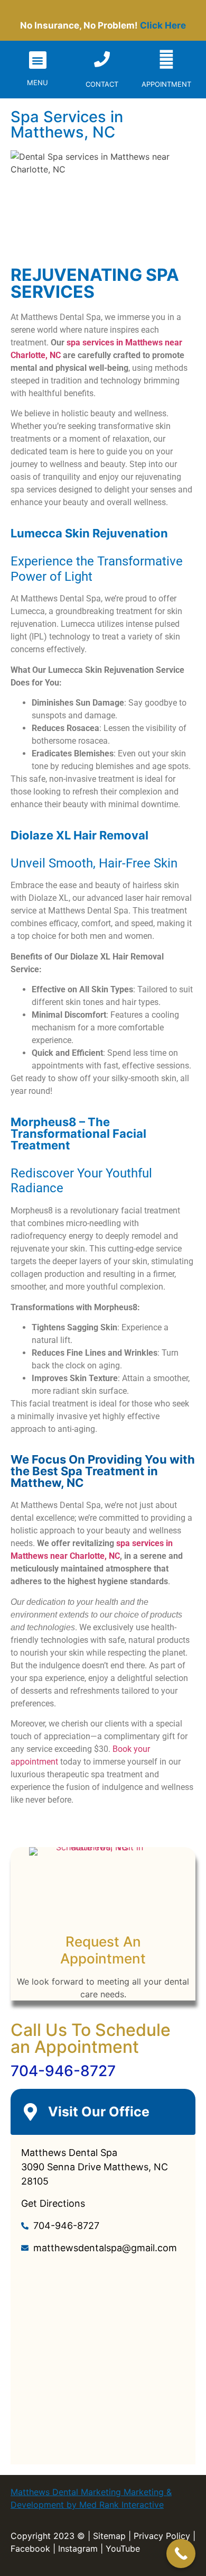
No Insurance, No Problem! (103, 25)
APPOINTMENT (166, 84)
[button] (38, 60)
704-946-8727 (63, 2071)
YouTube (123, 2548)
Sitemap (109, 2536)
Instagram (78, 2548)
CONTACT (102, 84)
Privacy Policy (162, 2536)
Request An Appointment (103, 1950)
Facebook (30, 2548)
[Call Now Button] (181, 2554)
